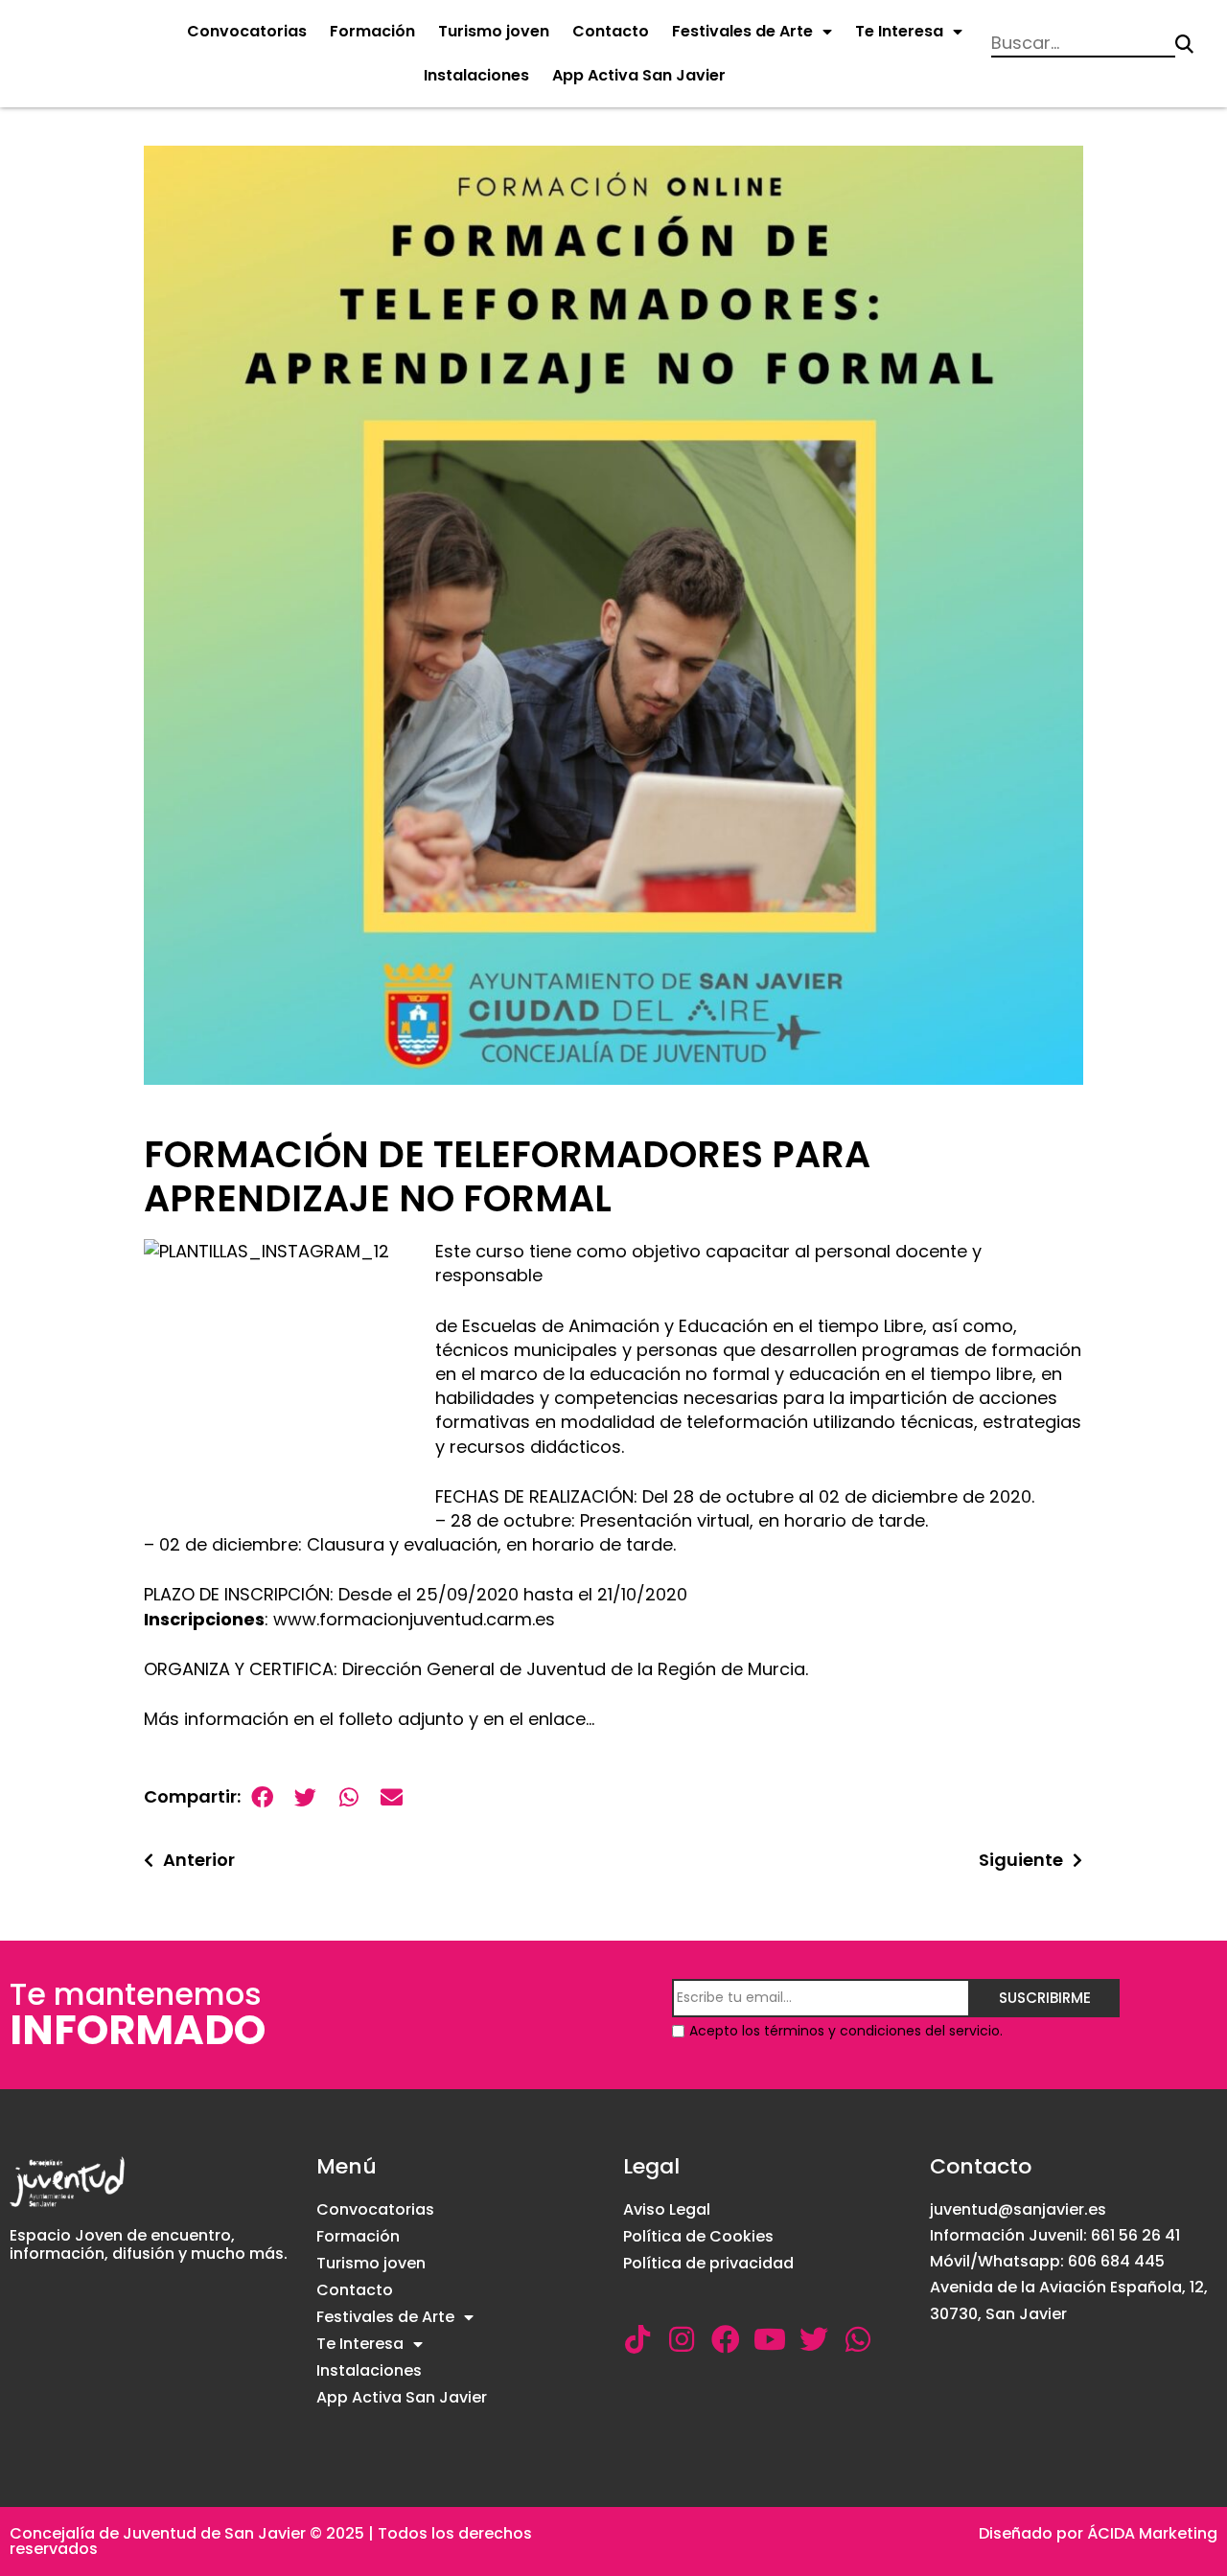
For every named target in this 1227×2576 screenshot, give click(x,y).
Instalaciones (476, 75)
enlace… (561, 1719)
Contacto (611, 31)
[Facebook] (726, 2339)
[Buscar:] (1083, 45)
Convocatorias (247, 31)
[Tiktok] (637, 2339)
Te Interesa (899, 31)
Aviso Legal (667, 2209)
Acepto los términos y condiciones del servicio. (846, 2031)
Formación (372, 31)
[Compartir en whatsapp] (348, 1797)
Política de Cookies (698, 2236)
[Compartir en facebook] (262, 1797)
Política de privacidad (708, 2263)
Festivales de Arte (742, 31)
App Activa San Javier (639, 75)
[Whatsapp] (858, 2339)
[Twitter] (814, 2339)
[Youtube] (770, 2339)
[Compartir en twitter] (305, 1797)
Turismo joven (494, 31)
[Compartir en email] (392, 1797)
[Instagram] (682, 2339)
